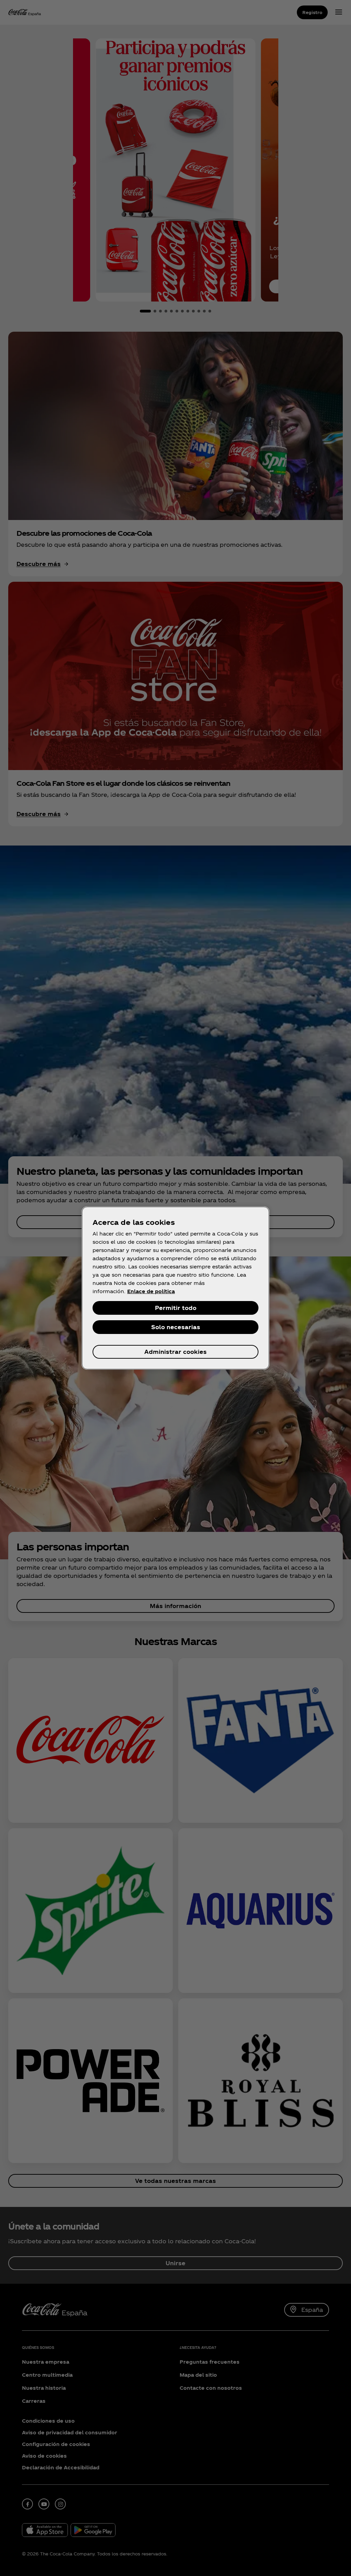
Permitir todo (176, 1308)
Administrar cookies (175, 1352)
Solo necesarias (176, 1327)
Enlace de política (151, 1291)
